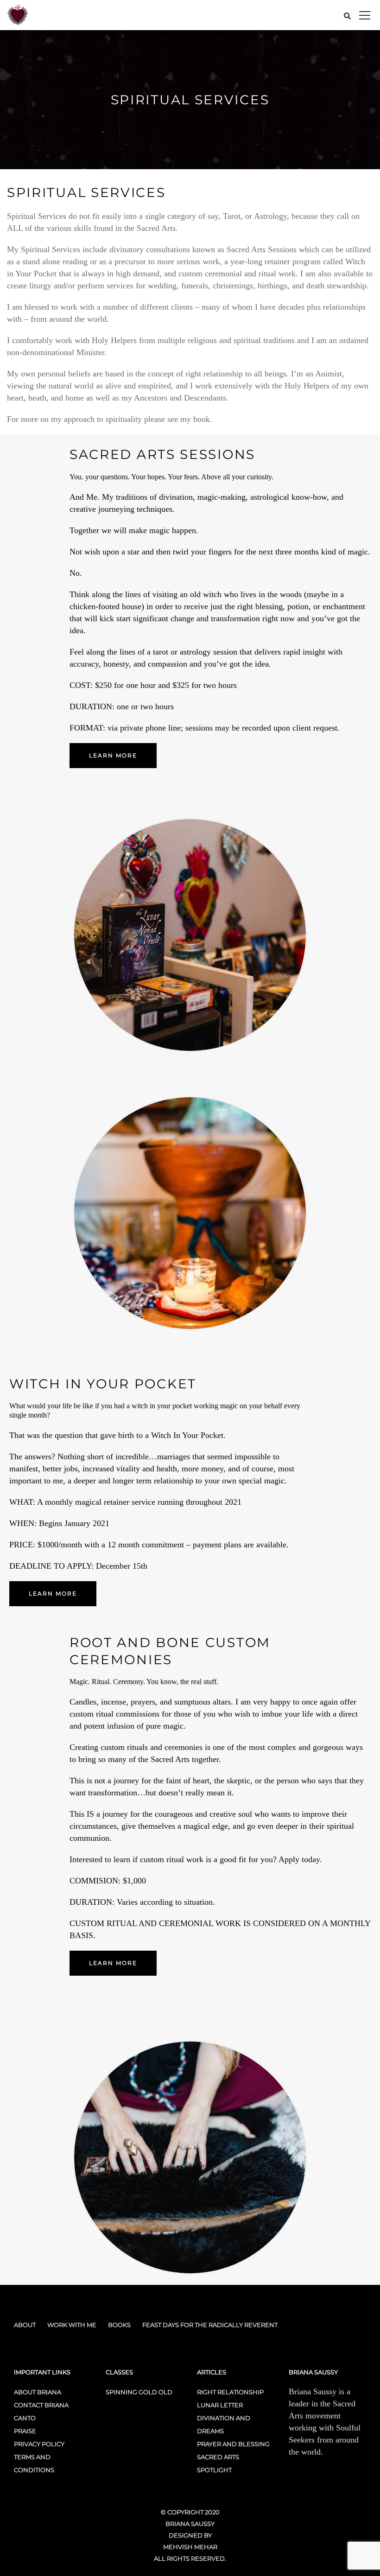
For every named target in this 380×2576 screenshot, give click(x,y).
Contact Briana (41, 2405)
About (25, 2325)
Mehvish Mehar (190, 2547)
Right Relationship (230, 2392)
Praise (25, 2431)
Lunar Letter (220, 2405)
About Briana (38, 2392)
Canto (25, 2418)
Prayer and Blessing (233, 2444)
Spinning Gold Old (139, 2392)
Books (119, 2325)
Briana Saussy (190, 2524)
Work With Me (72, 2325)
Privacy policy (39, 2444)
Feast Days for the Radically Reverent (210, 2325)
